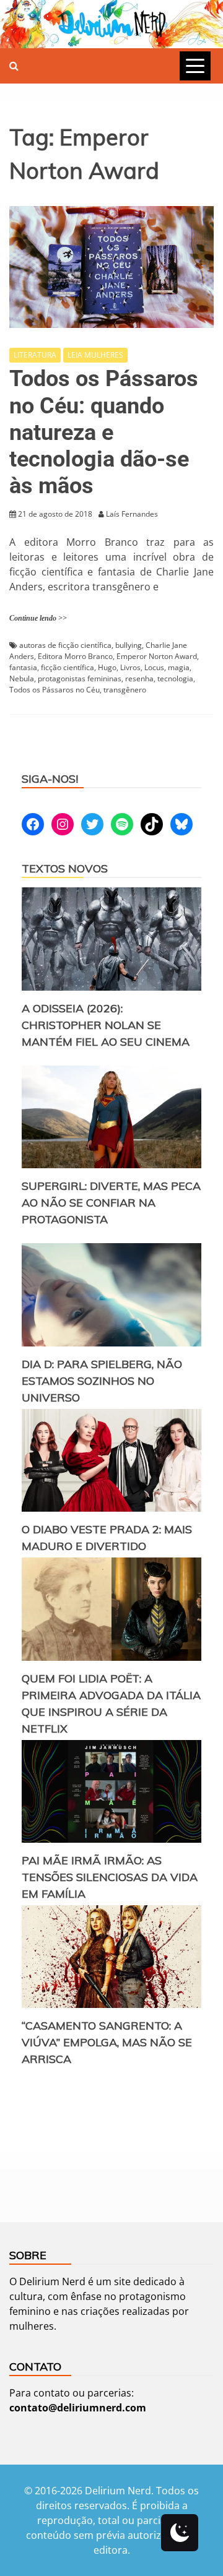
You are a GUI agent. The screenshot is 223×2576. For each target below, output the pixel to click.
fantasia (23, 667)
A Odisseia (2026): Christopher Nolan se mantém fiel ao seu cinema (106, 1025)
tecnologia (175, 678)
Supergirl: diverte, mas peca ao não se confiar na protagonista (111, 1203)
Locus (154, 667)
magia (179, 667)
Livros (130, 667)
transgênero (125, 690)
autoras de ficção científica (65, 645)
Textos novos (65, 868)
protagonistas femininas (80, 678)
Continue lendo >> (38, 618)
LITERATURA (35, 355)
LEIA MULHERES (95, 355)
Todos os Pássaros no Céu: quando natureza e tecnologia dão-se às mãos (104, 432)
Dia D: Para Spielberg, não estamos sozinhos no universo (102, 1381)
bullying (129, 645)
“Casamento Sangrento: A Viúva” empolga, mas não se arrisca (107, 2042)
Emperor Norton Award (157, 656)
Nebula (22, 678)
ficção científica (68, 667)
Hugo (107, 667)
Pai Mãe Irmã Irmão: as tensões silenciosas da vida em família (110, 1877)
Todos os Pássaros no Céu (55, 690)
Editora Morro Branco (75, 656)
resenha (139, 678)
